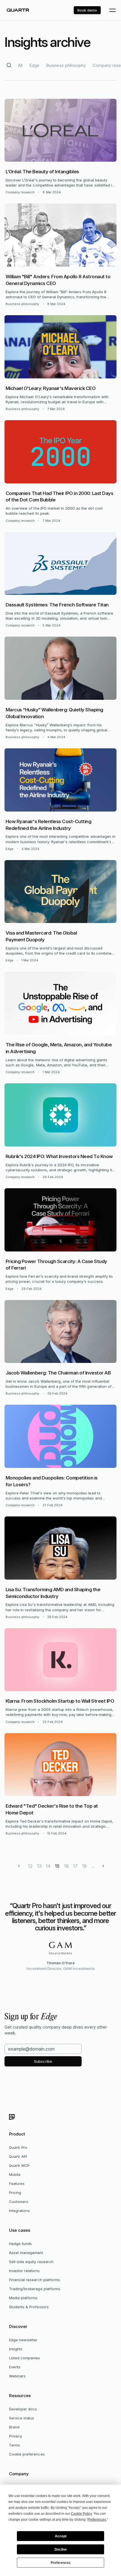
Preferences (61, 2563)
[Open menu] (112, 10)
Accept (61, 2536)
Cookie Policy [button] (81, 2514)
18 (84, 1866)
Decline (61, 2549)
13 (39, 1866)
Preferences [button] (97, 2520)
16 (66, 1866)
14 (48, 1866)
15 (57, 1866)
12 (30, 1866)
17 (75, 1866)
